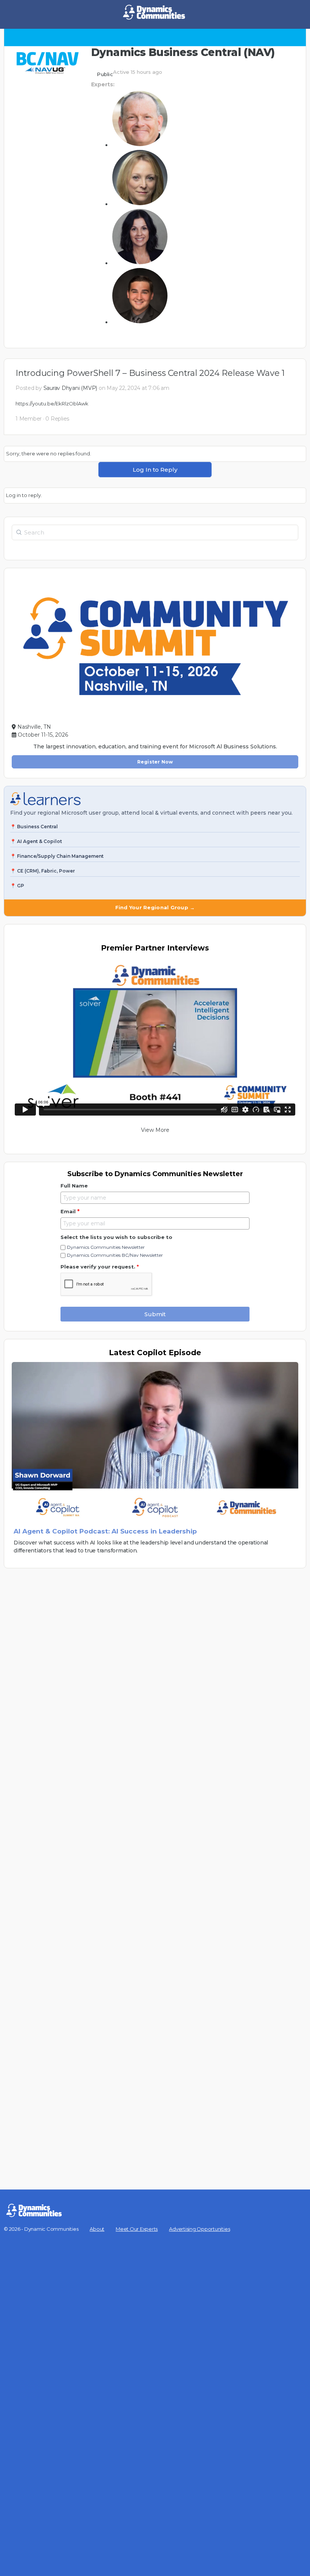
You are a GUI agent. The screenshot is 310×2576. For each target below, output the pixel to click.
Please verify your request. (100, 1267)
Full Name (74, 1186)
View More (155, 1130)
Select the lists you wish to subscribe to (116, 1237)
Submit (155, 1314)
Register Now (155, 762)
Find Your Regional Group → (155, 907)
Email (70, 1211)
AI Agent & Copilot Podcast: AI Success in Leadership (105, 1531)
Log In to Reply (155, 470)
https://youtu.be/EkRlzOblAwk (52, 404)
